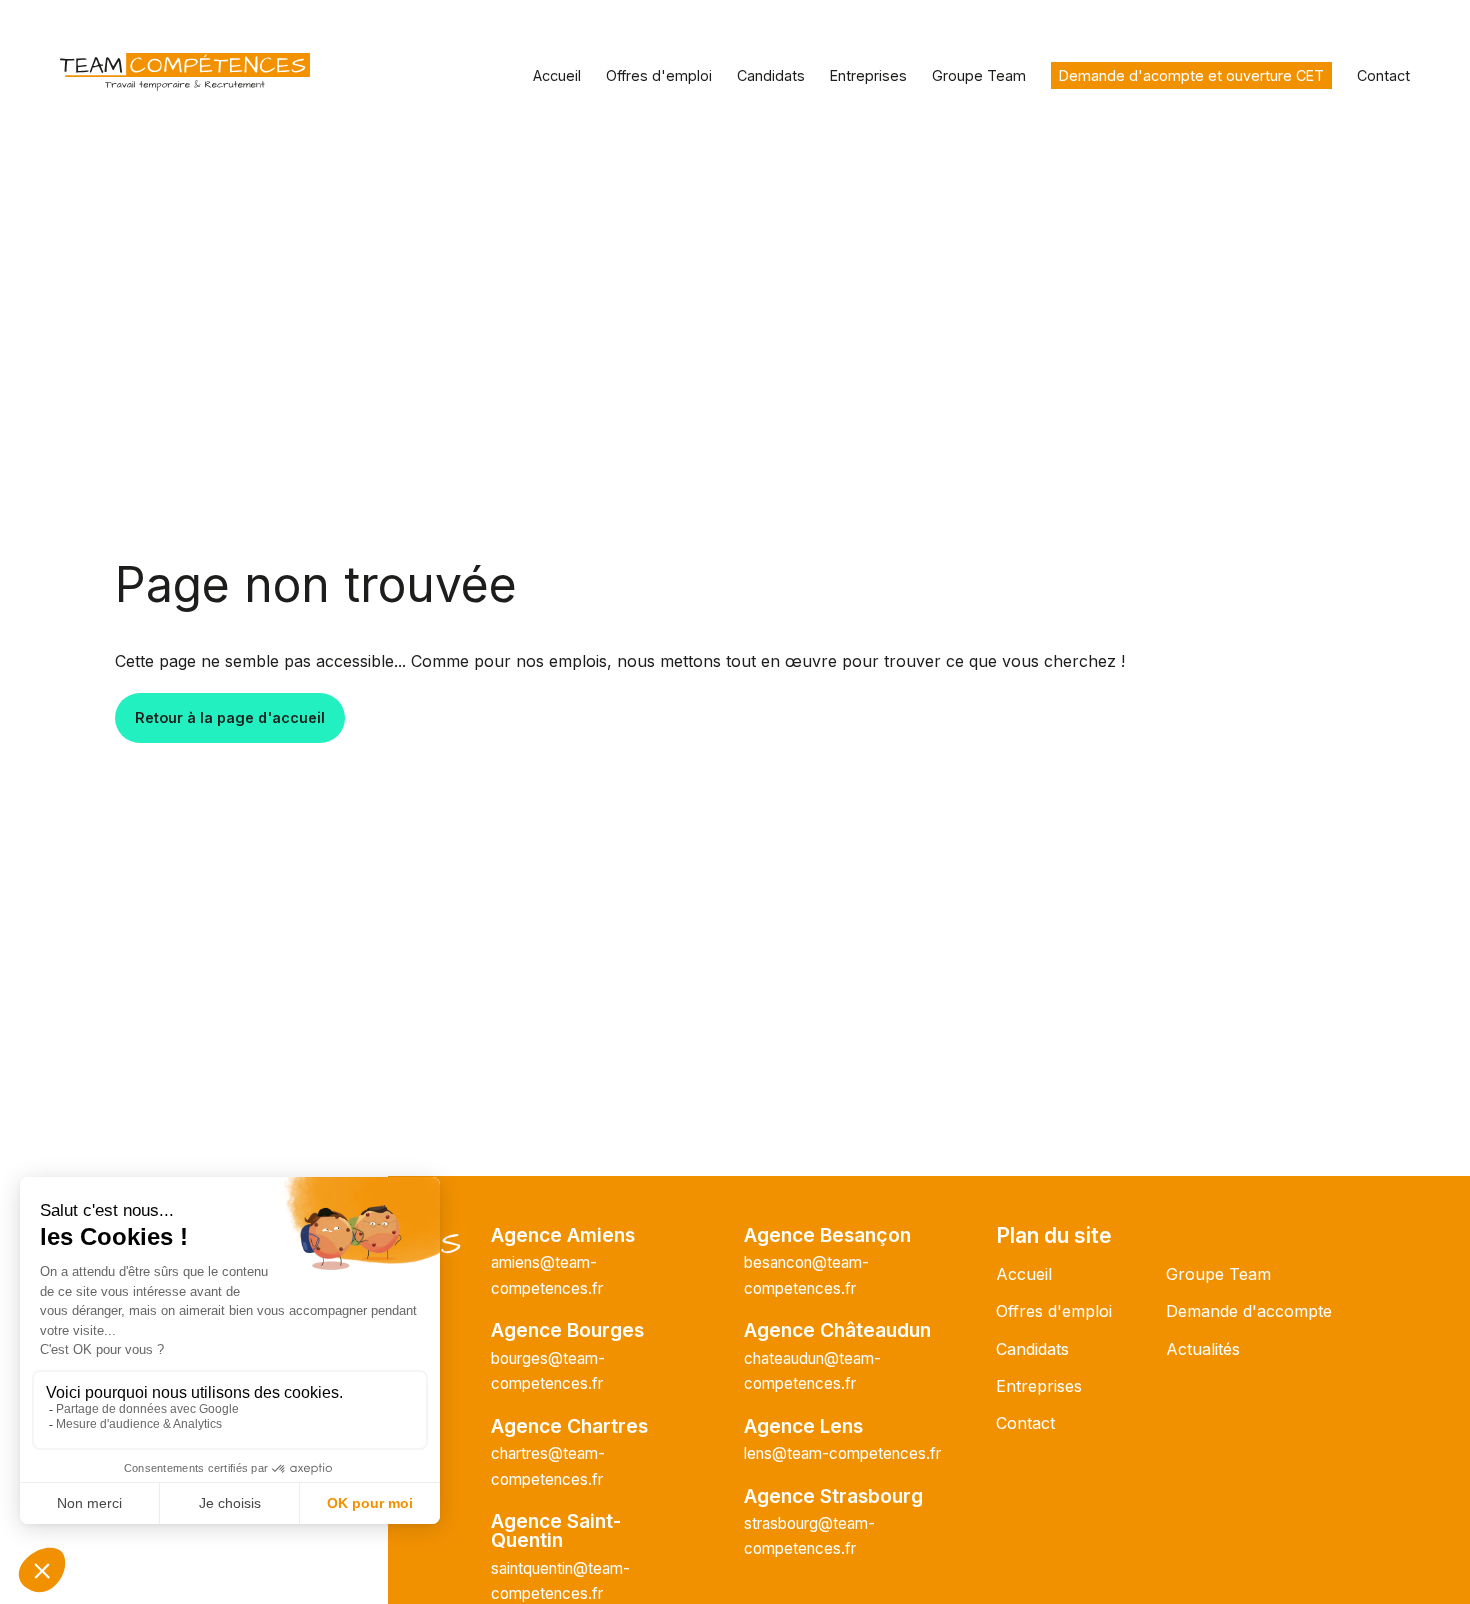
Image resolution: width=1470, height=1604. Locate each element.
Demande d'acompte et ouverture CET (1191, 75)
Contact (1383, 75)
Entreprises (868, 75)
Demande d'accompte (1249, 1311)
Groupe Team (979, 75)
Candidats (771, 75)
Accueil (557, 75)
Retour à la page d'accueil (230, 717)
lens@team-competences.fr (842, 1453)
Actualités (1203, 1349)
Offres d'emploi (659, 75)
